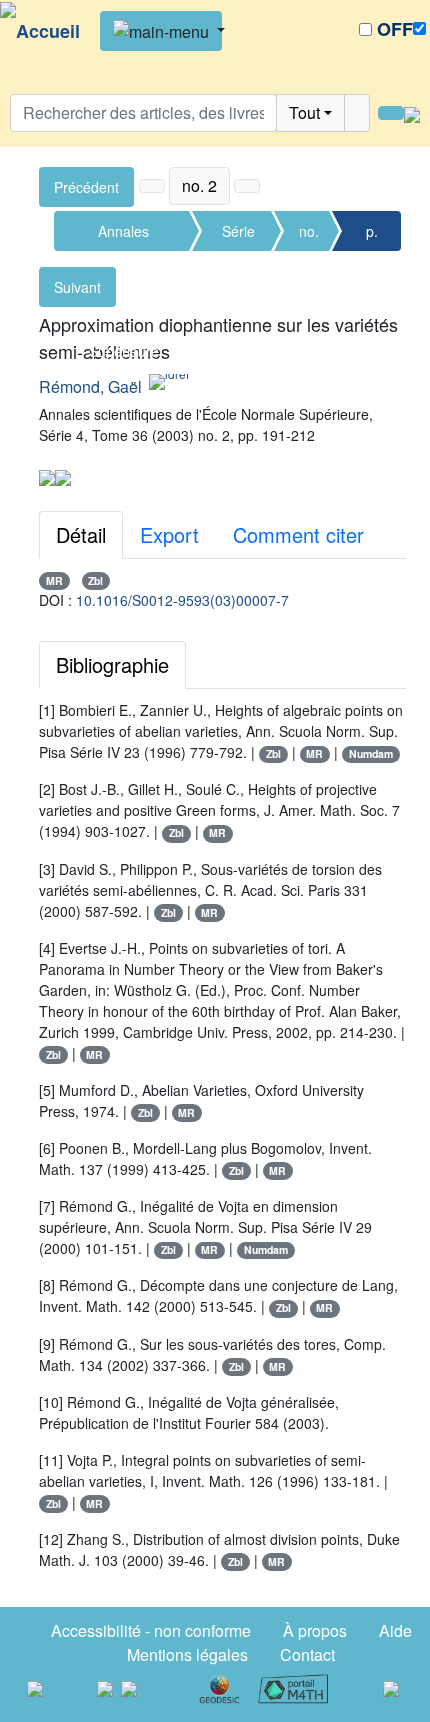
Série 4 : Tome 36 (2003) (239, 236)
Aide (395, 1630)
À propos (315, 1630)
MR (54, 580)
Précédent (86, 187)
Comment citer (298, 534)
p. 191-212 (371, 236)
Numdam (371, 753)
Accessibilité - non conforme (151, 1630)
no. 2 (309, 236)
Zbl (95, 580)
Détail (81, 534)
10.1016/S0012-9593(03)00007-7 (182, 600)
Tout (304, 112)
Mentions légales (187, 1654)
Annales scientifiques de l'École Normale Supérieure (123, 236)
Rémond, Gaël (90, 386)
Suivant (77, 287)
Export (169, 534)
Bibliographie (112, 664)
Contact (307, 1654)
